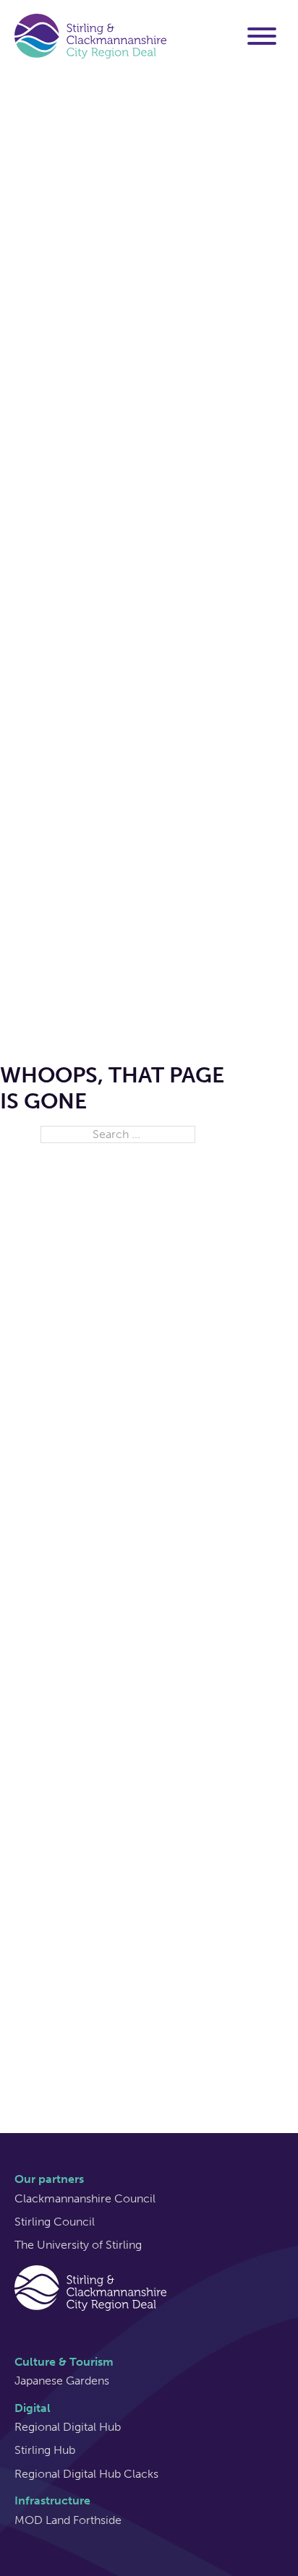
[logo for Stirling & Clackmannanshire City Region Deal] (90, 2287)
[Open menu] (262, 36)
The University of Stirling (78, 2245)
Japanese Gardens (62, 2381)
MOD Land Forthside (68, 2520)
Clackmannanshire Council (85, 2198)
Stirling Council (55, 2222)
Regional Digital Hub (68, 2427)
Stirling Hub (45, 2450)
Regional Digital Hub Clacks (86, 2474)
